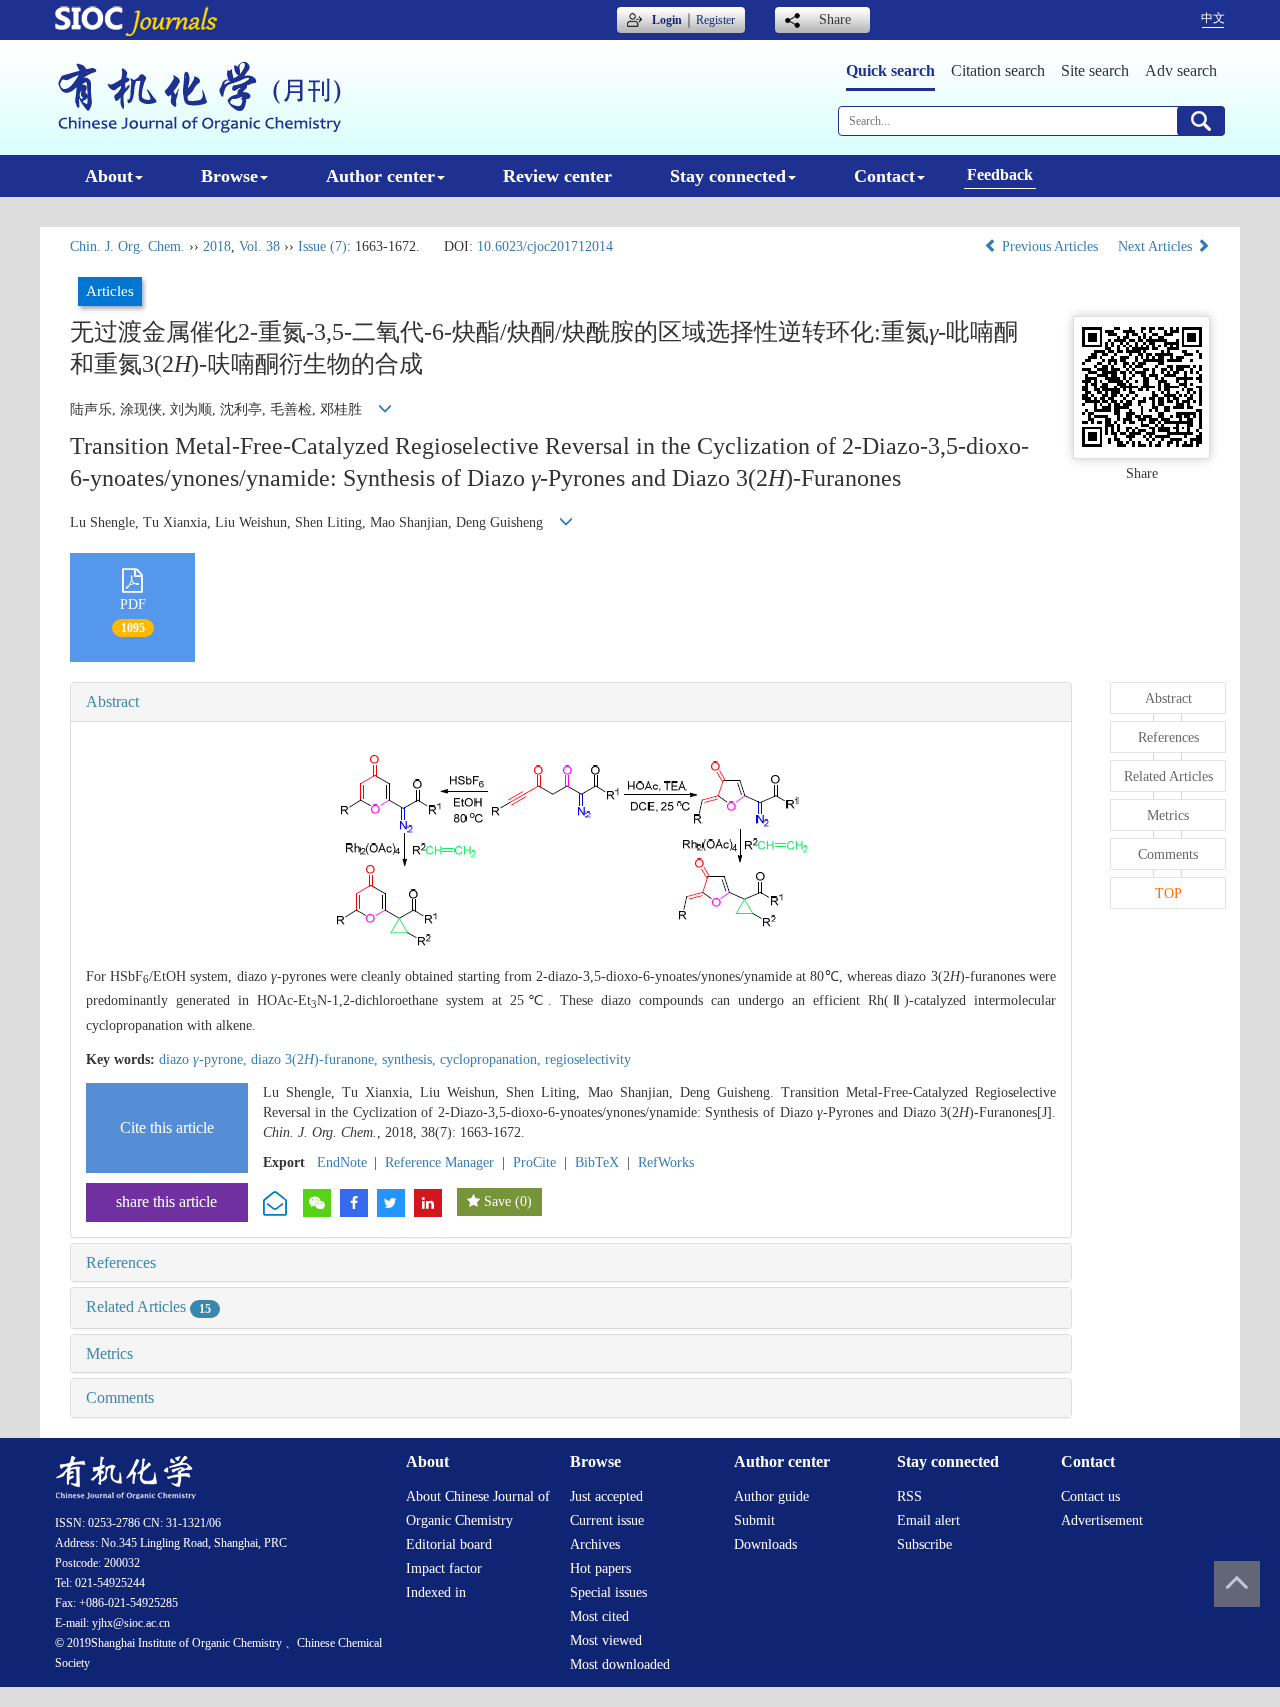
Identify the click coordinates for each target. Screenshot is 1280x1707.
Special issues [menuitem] (608, 1592)
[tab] (571, 702)
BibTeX (597, 1162)
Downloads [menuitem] (765, 1544)
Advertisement (1102, 1520)
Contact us (1090, 1496)
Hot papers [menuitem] (600, 1568)
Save (497, 1201)
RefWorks (666, 1162)
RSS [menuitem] (909, 1496)
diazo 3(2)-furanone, (316, 1059)
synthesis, (411, 1059)
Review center (557, 176)
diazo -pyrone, (205, 1059)
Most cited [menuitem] (599, 1616)
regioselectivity (588, 1059)
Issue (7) (322, 246)
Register (715, 20)
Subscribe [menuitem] (924, 1544)
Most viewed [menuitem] (606, 1640)
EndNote (342, 1162)
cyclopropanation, (492, 1059)
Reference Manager (439, 1162)
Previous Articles (1050, 246)
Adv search (1181, 70)
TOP (1168, 893)
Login (667, 20)
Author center (380, 176)
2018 (217, 246)
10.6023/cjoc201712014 (545, 246)
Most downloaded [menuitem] (620, 1664)
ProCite (534, 1162)
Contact (884, 176)
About (109, 176)
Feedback (1000, 174)
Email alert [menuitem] (928, 1520)
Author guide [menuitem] (771, 1496)
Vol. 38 (259, 246)
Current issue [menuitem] (607, 1520)
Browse (229, 176)
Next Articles (1157, 246)
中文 (1213, 18)
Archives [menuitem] (595, 1544)
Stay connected (728, 176)
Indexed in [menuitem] (436, 1592)
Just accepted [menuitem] (606, 1496)
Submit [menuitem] (754, 1520)
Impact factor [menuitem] (444, 1568)
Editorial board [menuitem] (449, 1544)
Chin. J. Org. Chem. (127, 246)
